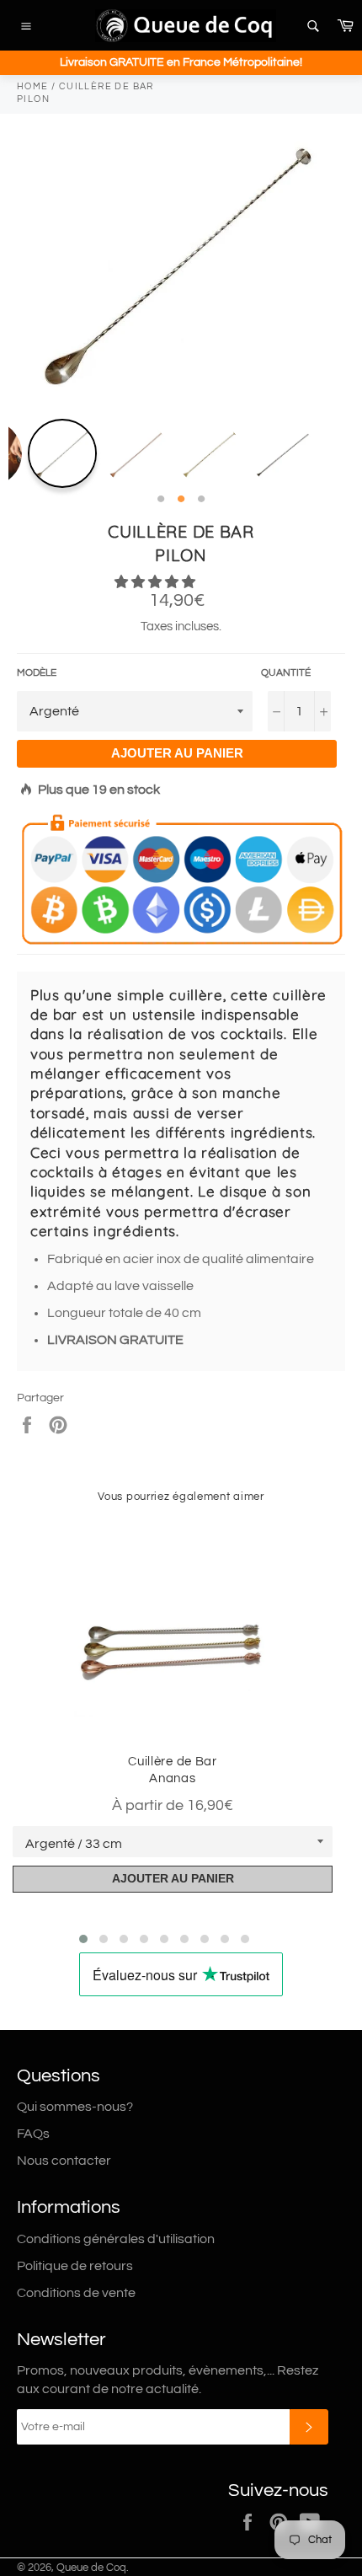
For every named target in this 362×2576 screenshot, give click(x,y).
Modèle (37, 673)
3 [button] (201, 500)
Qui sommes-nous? (75, 2107)
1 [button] (161, 500)
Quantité (286, 673)
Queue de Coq (91, 2568)
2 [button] (181, 500)
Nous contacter (64, 2161)
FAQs (33, 2134)
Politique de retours (75, 2266)
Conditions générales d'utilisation (116, 2239)
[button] (156, 582)
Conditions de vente (76, 2293)
